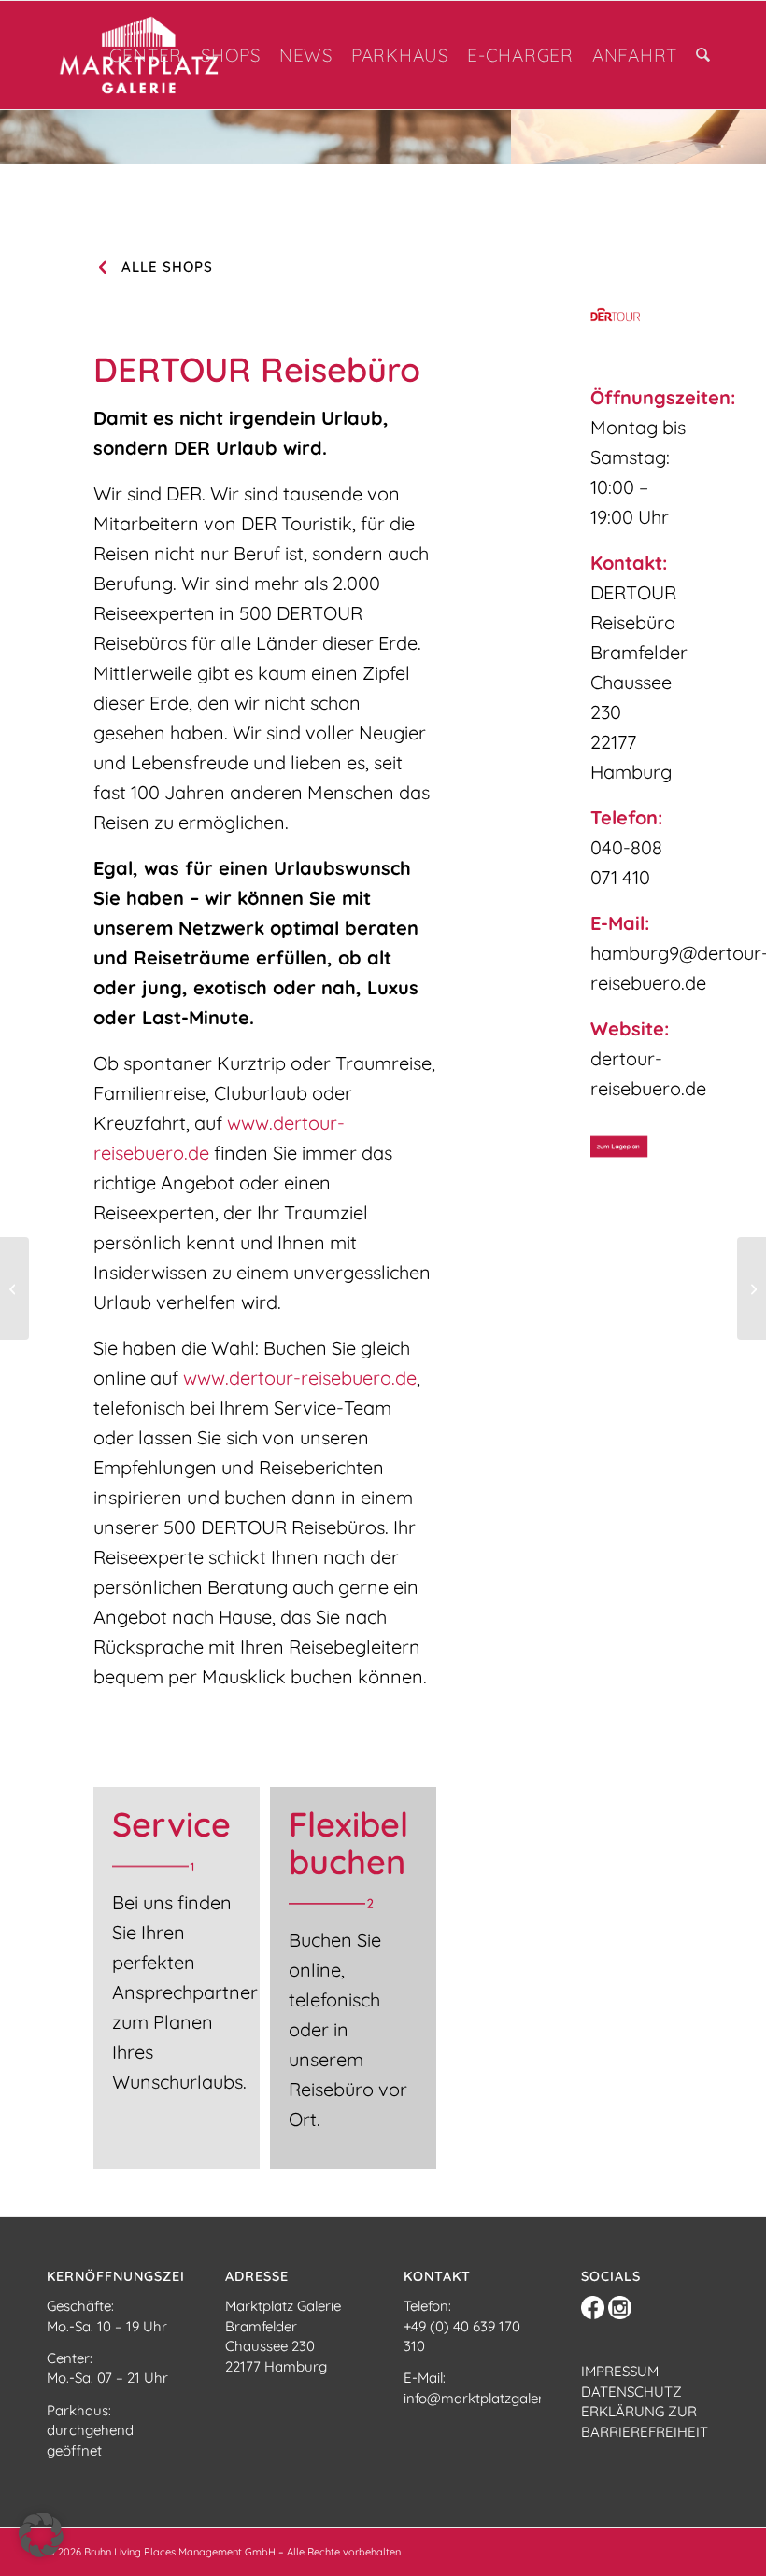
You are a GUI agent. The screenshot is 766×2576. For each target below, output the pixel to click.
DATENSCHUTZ (631, 2392)
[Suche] (703, 55)
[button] (41, 2535)
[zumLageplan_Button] (638, 1147)
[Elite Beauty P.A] (752, 1288)
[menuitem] (146, 55)
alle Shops (167, 267)
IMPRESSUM (620, 2371)
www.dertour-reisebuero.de (300, 1378)
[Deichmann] (14, 1288)
